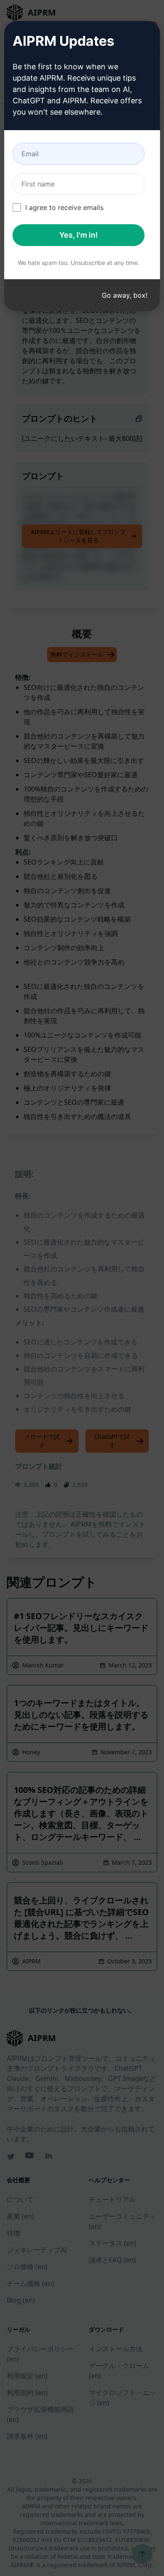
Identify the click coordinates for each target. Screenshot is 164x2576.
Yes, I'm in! (79, 235)
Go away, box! (124, 295)
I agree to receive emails (64, 207)
